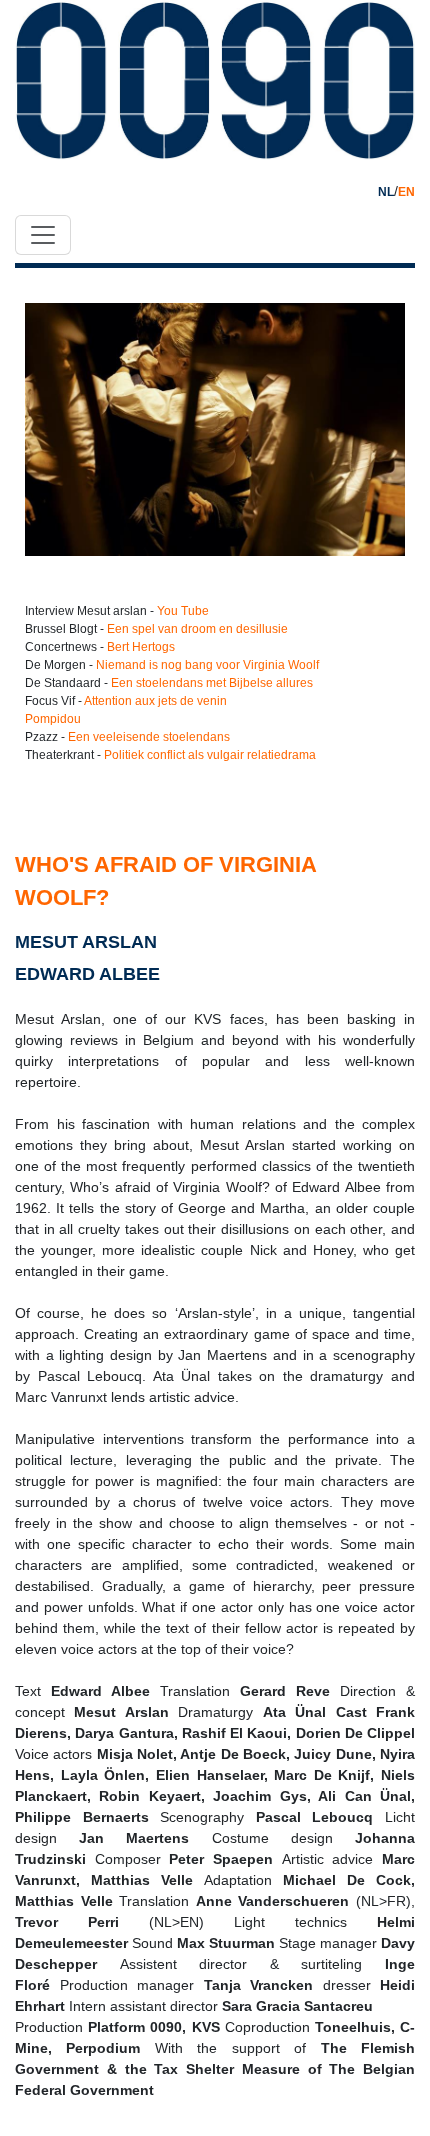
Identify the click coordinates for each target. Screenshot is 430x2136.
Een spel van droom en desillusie (197, 629)
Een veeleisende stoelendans (149, 737)
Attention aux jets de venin (155, 701)
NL (386, 192)
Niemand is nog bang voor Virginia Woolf (207, 665)
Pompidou (53, 719)
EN (406, 192)
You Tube (183, 611)
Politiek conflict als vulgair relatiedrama (210, 755)
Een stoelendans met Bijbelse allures (212, 683)
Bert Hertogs (141, 647)
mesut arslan (86, 942)
